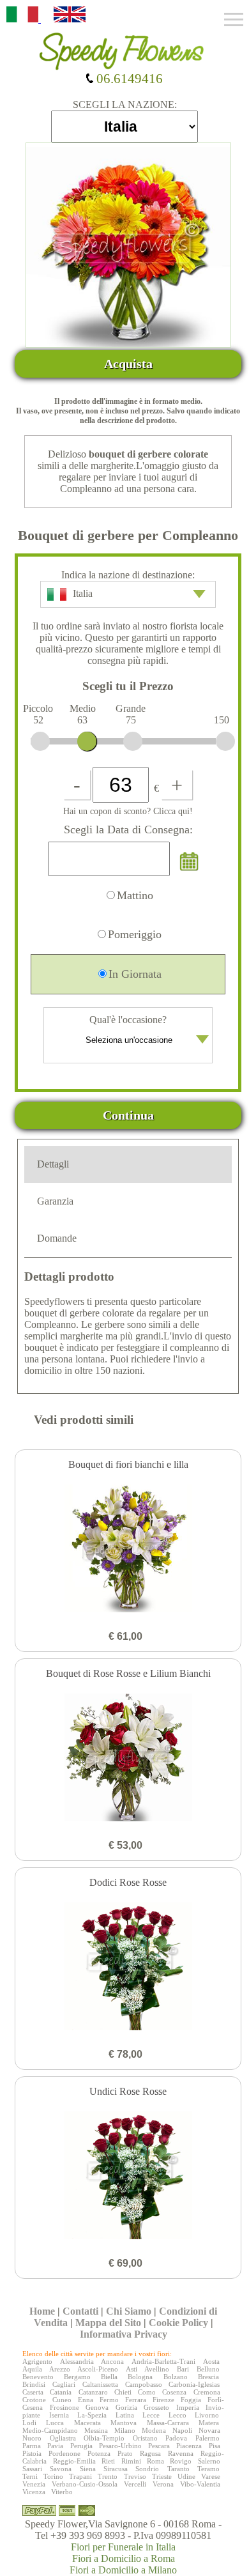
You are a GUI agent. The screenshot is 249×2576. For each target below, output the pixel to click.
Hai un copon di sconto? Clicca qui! (128, 811)
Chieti (123, 2392)
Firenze (163, 2400)
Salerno (209, 2461)
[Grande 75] (133, 741)
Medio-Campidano (50, 2430)
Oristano (145, 2438)
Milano (125, 2430)
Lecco (177, 2415)
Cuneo (62, 2400)
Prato (125, 2453)
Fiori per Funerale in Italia (123, 2547)
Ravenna (181, 2453)
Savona (61, 2469)
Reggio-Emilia (74, 2461)
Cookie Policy (178, 2323)
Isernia (59, 2415)
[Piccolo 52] (40, 741)
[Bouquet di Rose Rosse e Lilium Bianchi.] (128, 1759)
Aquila (32, 2369)
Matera (209, 2423)
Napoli (182, 2430)
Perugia (81, 2446)
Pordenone (64, 2453)
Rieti (108, 2461)
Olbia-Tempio (104, 2438)
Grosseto (156, 2407)
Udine (186, 2476)
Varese (211, 2476)
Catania (61, 2392)
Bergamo (77, 2377)
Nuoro (32, 2438)
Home (42, 2311)
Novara (209, 2430)
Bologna (140, 2377)
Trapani (80, 2476)
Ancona (112, 2361)
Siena (88, 2469)
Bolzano (176, 2377)
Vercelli (135, 2484)
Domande (57, 1238)
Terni (30, 2476)
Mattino (135, 895)
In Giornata (135, 974)
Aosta (211, 2361)
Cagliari (64, 2384)
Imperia (188, 2407)
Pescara (159, 2446)
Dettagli (53, 1164)
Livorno (207, 2415)
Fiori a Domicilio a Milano (123, 2570)
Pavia (55, 2446)
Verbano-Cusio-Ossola (85, 2484)
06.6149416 (128, 78)
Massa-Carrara (168, 2423)
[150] (225, 741)
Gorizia (126, 2407)
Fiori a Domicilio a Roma (124, 2558)
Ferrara (136, 2400)
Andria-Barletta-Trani (163, 2361)
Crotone (34, 2400)
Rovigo (181, 2461)
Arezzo (60, 2369)
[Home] (124, 47)
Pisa (215, 2446)
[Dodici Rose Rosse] (128, 1968)
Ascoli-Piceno (98, 2369)
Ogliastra (63, 2438)
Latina (125, 2415)
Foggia (191, 2400)
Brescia (208, 2377)
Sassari (32, 2469)
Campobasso (144, 2384)
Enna (86, 2400)
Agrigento (37, 2361)
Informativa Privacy (124, 2334)
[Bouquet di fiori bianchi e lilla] (128, 1550)
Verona (163, 2484)
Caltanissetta (100, 2384)
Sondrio (147, 2469)
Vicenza (34, 2492)
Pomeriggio (135, 934)
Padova (176, 2438)
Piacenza (189, 2446)
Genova (97, 2407)
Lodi (29, 2423)
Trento (108, 2476)
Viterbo (62, 2492)
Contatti (80, 2311)
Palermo (207, 2438)
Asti (132, 2369)
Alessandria (77, 2361)
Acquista (128, 364)
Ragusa (150, 2453)
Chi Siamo (129, 2311)
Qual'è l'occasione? (128, 1020)
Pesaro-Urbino (120, 2446)
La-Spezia (92, 2415)
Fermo (109, 2400)
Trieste (162, 2476)
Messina (96, 2430)
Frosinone (64, 2407)
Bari (183, 2369)
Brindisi (34, 2384)
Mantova (124, 2423)
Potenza (99, 2453)
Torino (53, 2476)
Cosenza (174, 2392)
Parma (32, 2446)
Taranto (178, 2469)
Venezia (34, 2484)
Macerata (87, 2423)
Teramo (208, 2469)
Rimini (131, 2461)
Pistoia (32, 2453)
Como (147, 2392)
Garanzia (55, 1201)
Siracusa (116, 2469)
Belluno (208, 2369)
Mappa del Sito (108, 2323)
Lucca (55, 2423)
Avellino (157, 2369)
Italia (83, 593)
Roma (155, 2461)
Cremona (207, 2392)
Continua (128, 1115)
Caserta (33, 2392)
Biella (109, 2377)
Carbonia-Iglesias (194, 2384)
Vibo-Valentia (200, 2484)
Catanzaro (93, 2392)
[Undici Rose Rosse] (128, 2177)
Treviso (135, 2476)
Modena (154, 2430)
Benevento (38, 2377)
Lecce (151, 2415)
